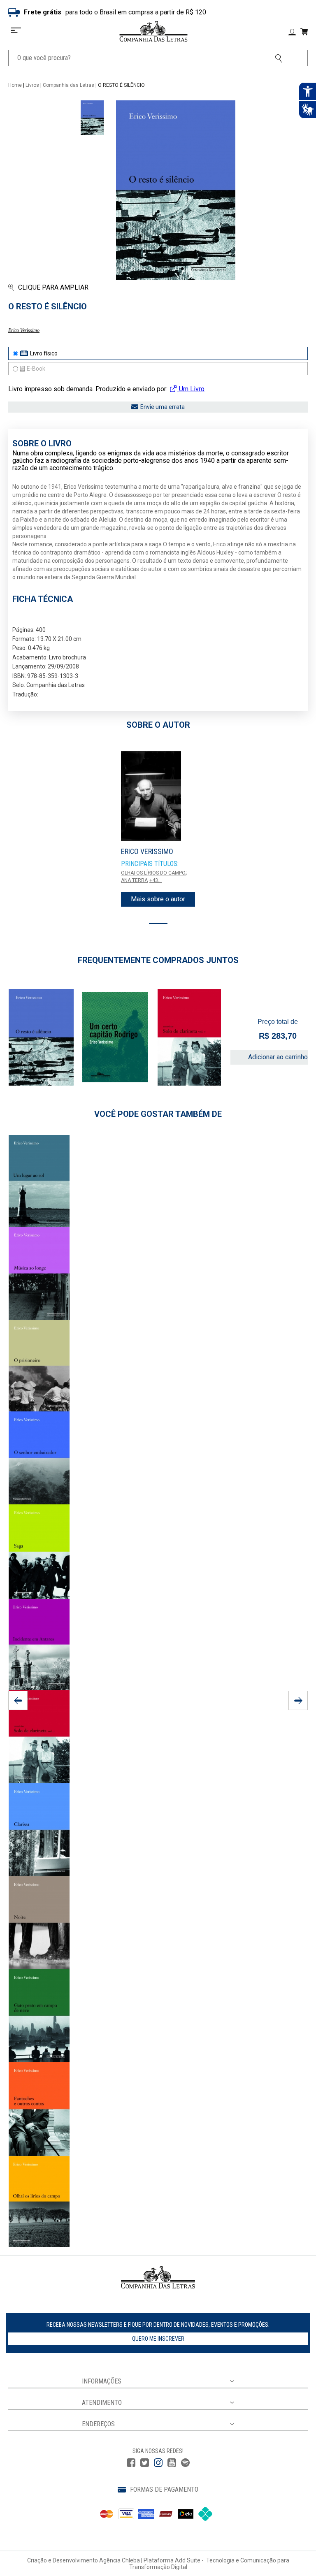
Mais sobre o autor (158, 899)
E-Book (36, 369)
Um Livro (191, 389)
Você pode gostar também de (158, 1114)
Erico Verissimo (24, 330)
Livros (32, 85)
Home (15, 85)
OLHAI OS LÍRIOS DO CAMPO (153, 873)
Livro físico (44, 353)
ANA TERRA (134, 880)
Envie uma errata (163, 407)
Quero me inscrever (158, 2339)
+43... (156, 880)
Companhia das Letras (69, 85)
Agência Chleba (120, 2560)
